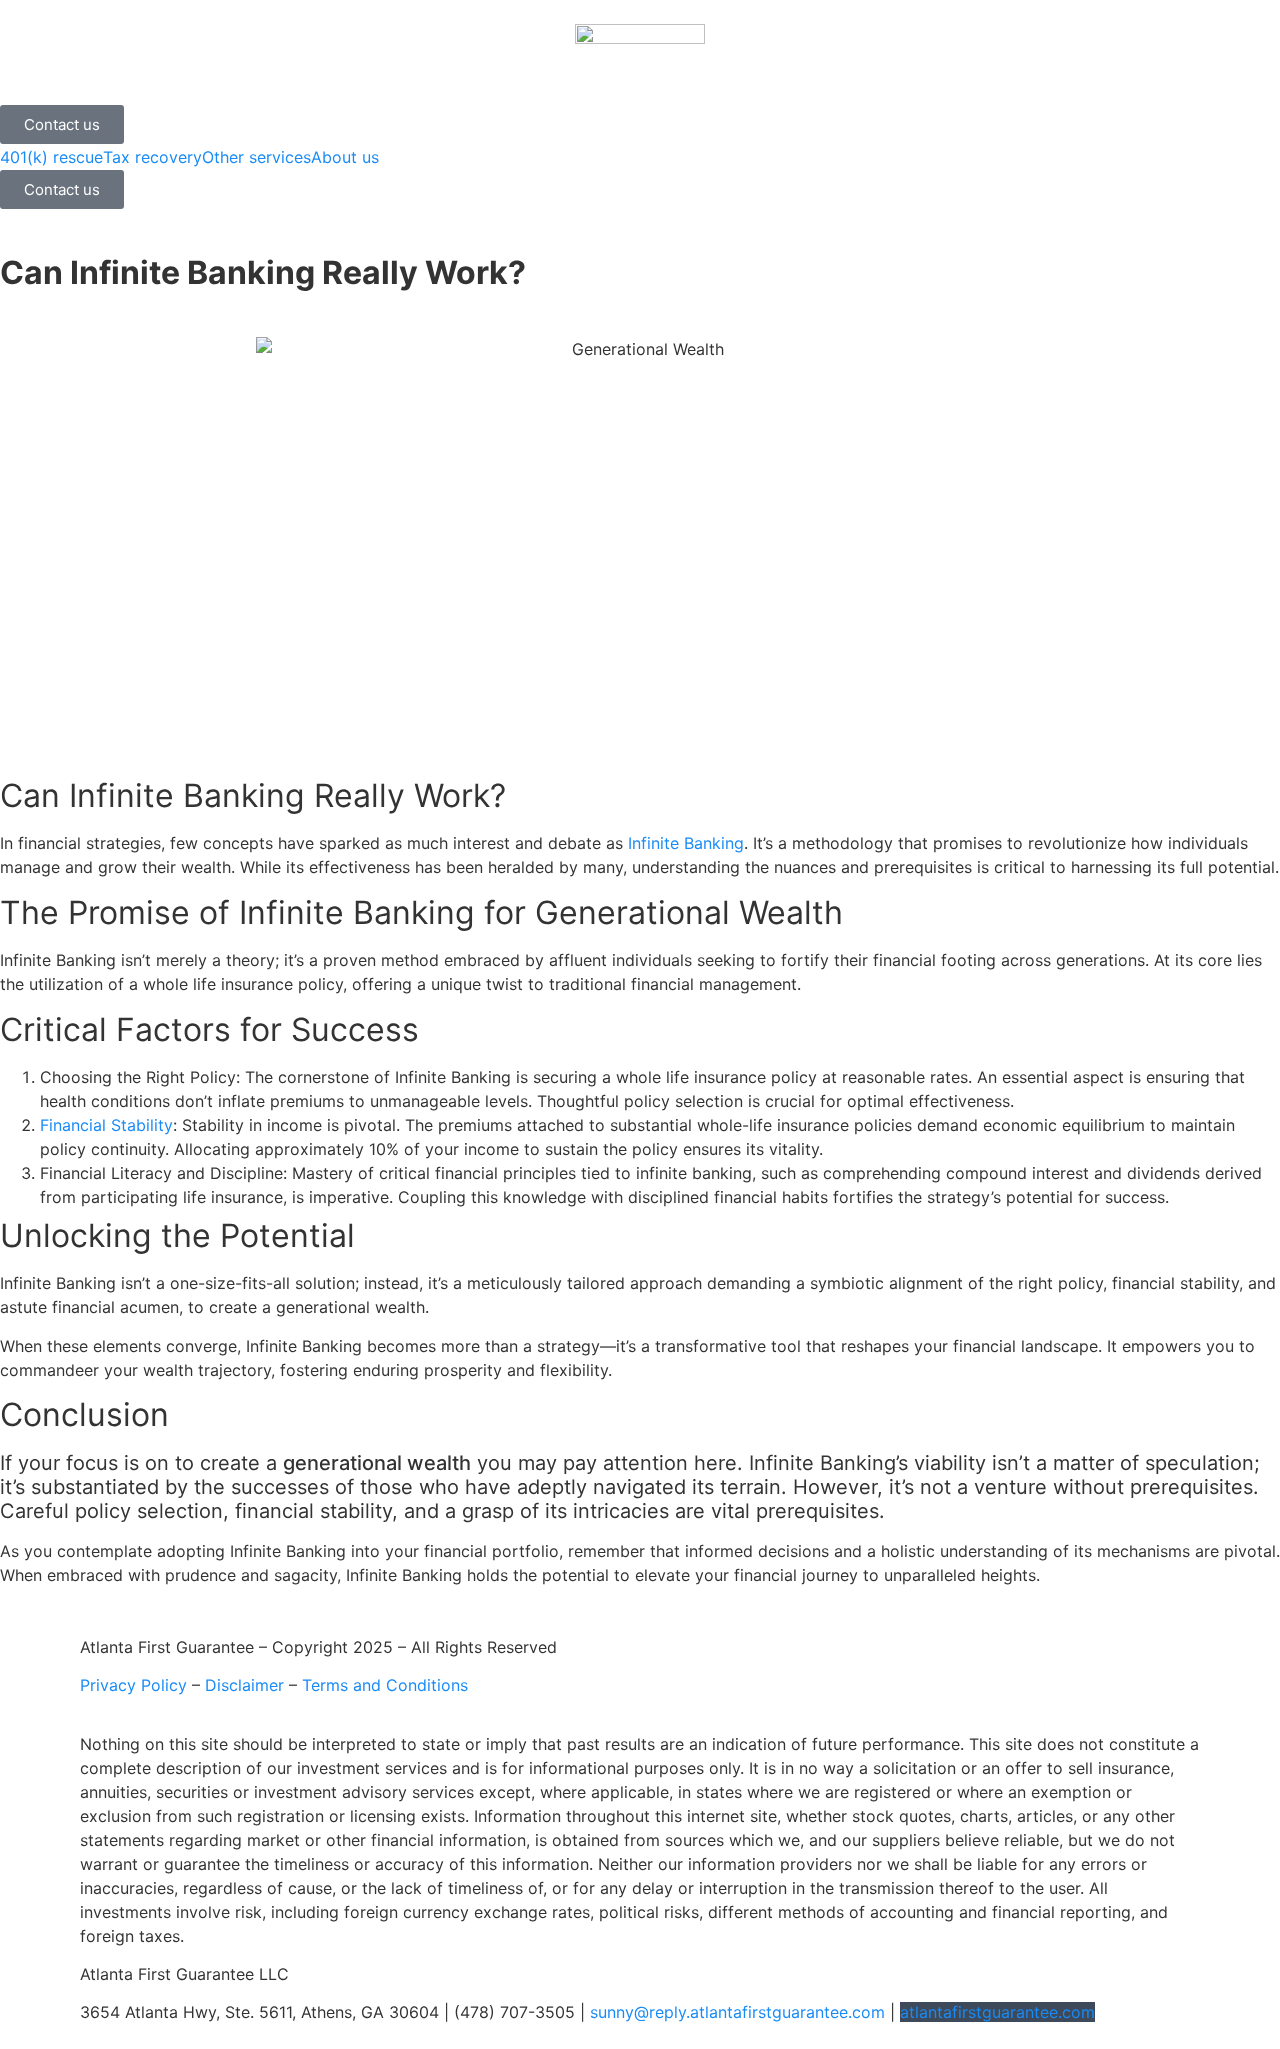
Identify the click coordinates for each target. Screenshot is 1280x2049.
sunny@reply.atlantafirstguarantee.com (737, 2012)
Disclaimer (244, 1685)
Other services (256, 157)
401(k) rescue (51, 157)
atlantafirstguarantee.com (997, 2012)
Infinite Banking (686, 843)
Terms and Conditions (385, 1685)
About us (345, 157)
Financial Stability (106, 1125)
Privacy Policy (133, 1685)
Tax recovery (152, 157)
